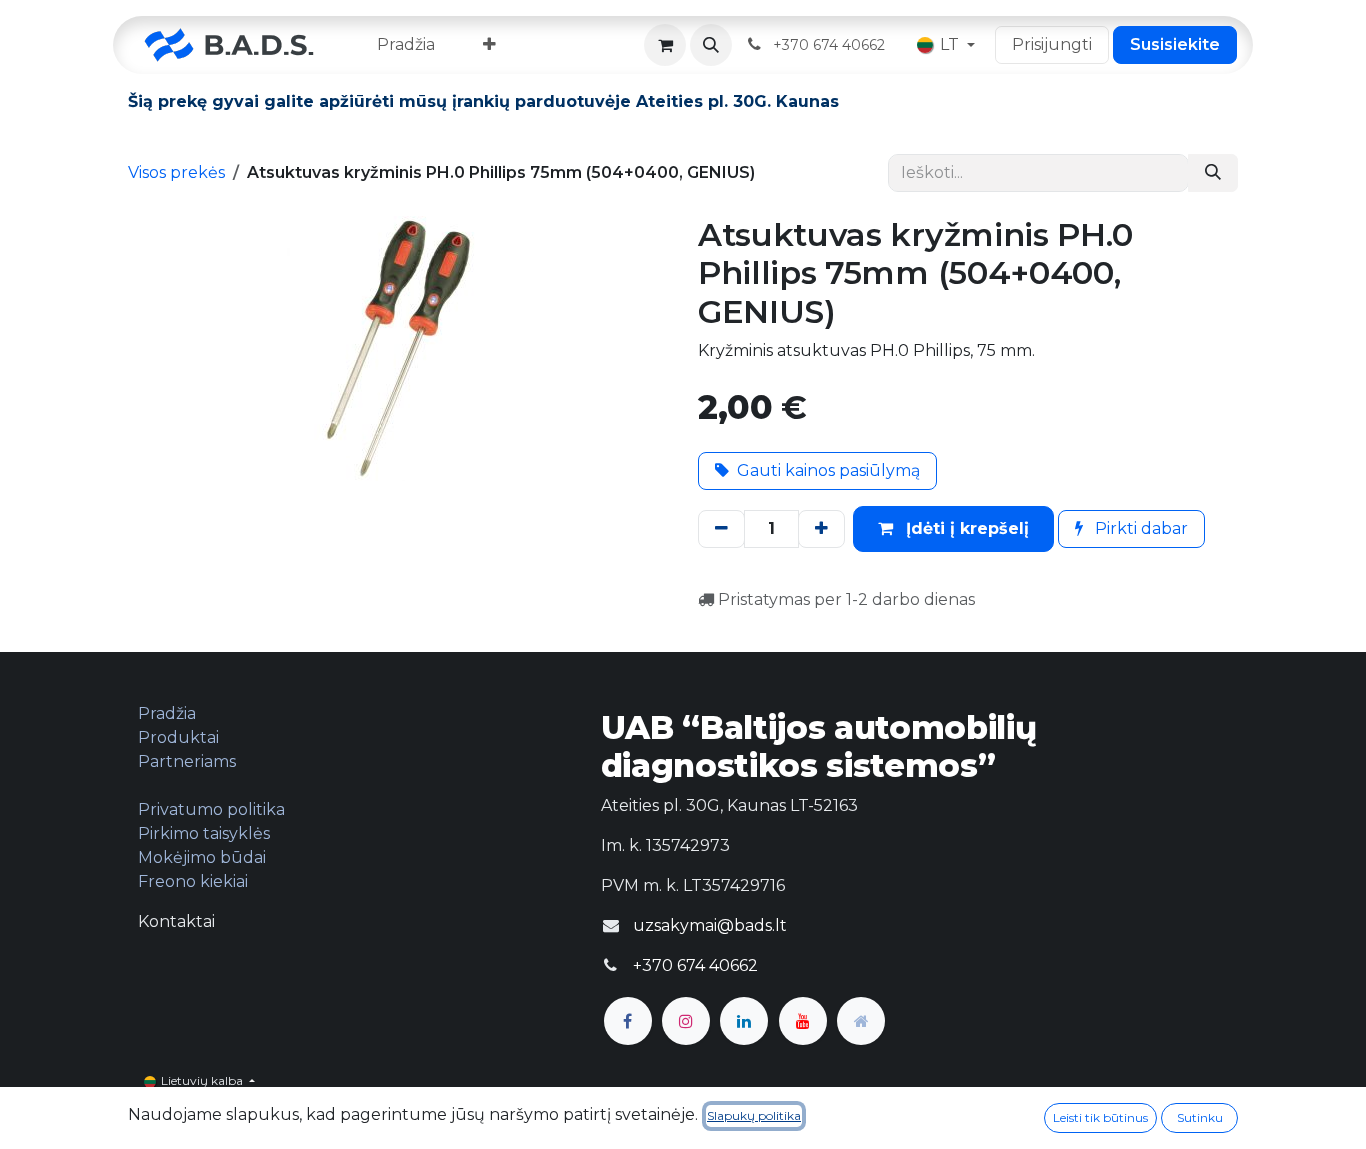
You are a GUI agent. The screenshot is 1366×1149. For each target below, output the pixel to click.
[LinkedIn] (744, 1021)
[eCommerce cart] (665, 45)
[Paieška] (1213, 173)
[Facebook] (628, 1021)
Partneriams (187, 761)
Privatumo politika (211, 809)
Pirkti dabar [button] (1139, 528)
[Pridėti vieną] (821, 529)
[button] (711, 45)
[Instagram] (686, 1021)
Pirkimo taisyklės (204, 833)
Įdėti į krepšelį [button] (965, 528)
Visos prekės (176, 172)
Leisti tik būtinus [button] (1100, 1117)
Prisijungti (1052, 44)
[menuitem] (406, 45)
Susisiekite (1175, 44)
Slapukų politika (754, 1115)
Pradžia (167, 713)
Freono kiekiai (193, 881)
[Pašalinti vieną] (721, 529)
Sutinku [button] (1200, 1117)
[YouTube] (803, 1021)
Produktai (178, 737)
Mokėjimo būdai (202, 857)
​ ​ (831, 44)
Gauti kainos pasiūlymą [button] (828, 470)
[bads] (861, 1021)
